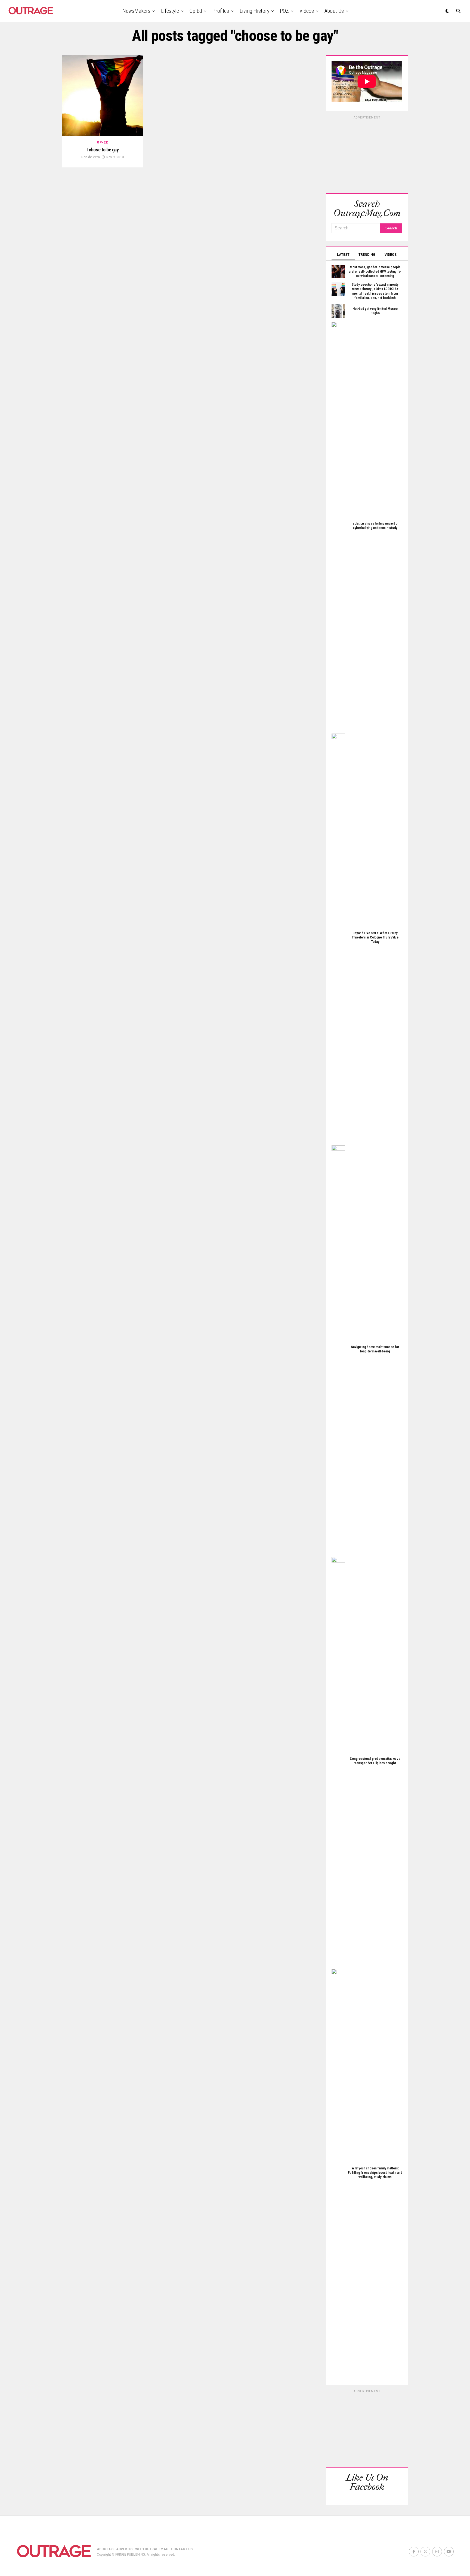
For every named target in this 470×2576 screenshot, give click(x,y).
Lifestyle (170, 11)
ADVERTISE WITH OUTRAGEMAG (142, 2549)
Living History (254, 11)
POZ (284, 11)
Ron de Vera (91, 157)
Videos (307, 11)
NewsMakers (136, 11)
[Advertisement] (367, 154)
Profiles (221, 11)
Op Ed (196, 11)
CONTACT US (182, 2549)
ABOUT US (105, 2549)
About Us (334, 11)
